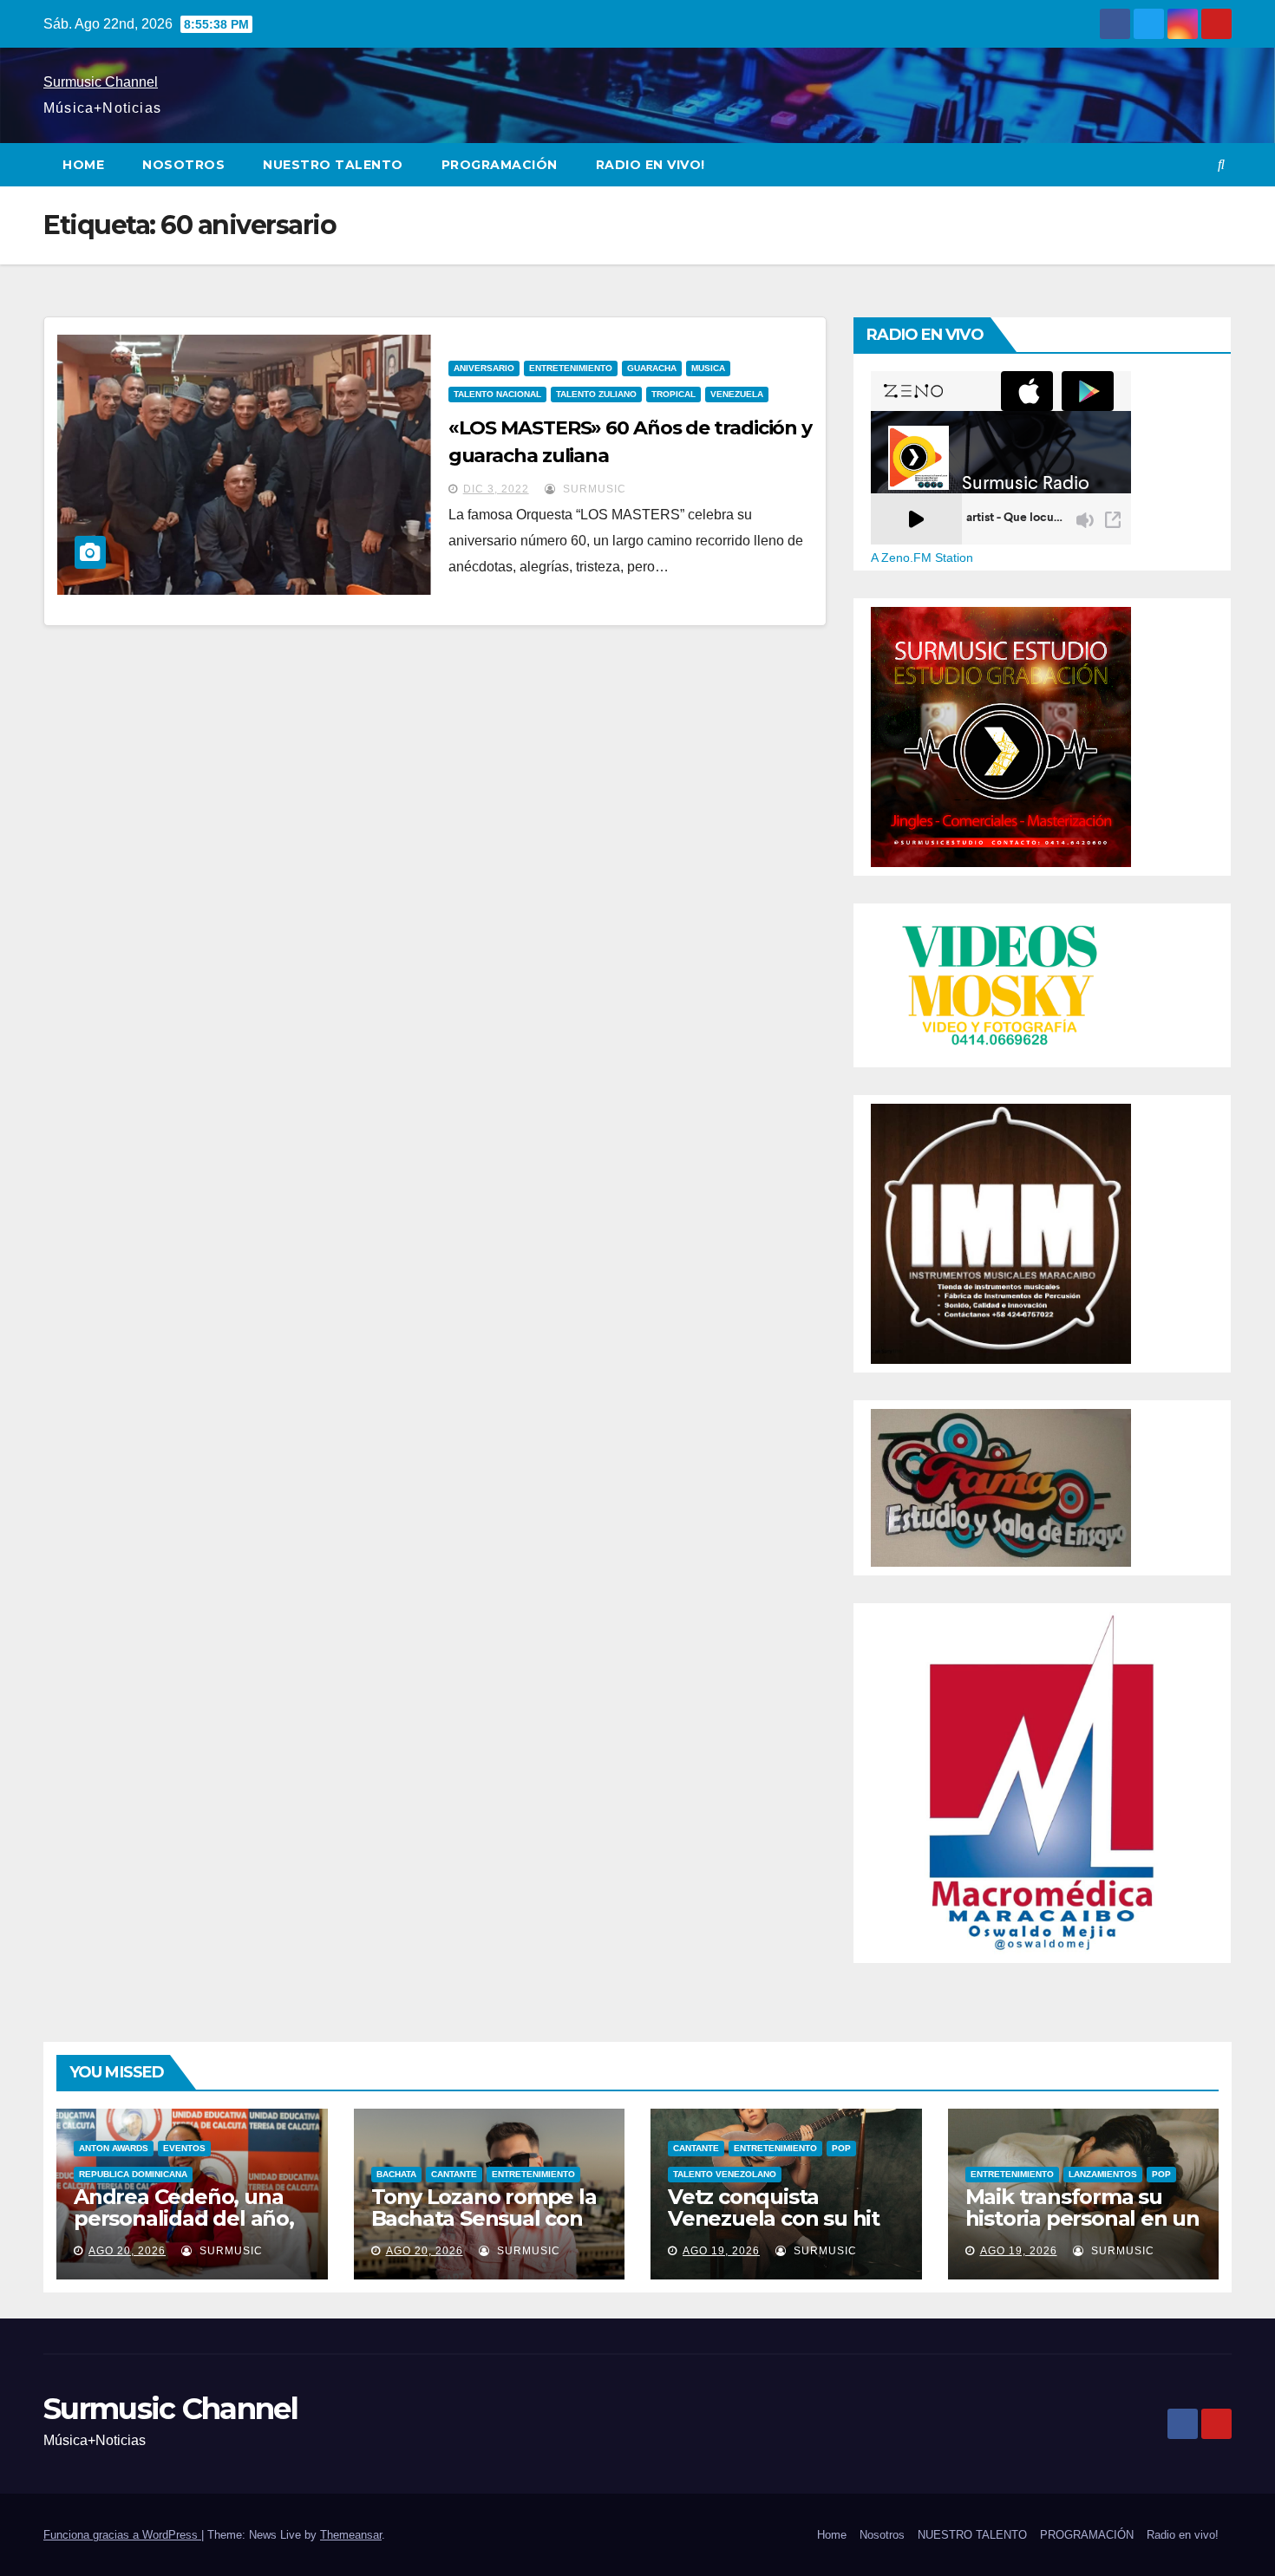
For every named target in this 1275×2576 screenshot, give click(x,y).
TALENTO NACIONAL (497, 394)
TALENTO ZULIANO (596, 394)
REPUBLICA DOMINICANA (133, 2174)
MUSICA (708, 368)
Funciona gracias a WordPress (122, 2535)
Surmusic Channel (101, 82)
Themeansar (351, 2535)
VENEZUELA (737, 394)
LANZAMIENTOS (1103, 2174)
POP (841, 2148)
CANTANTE (454, 2174)
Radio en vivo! (651, 165)
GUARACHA (652, 368)
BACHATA (396, 2174)
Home (83, 165)
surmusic (593, 489)
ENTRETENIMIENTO (571, 368)
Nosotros (183, 165)
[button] (1221, 164)
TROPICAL (673, 394)
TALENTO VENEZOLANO (725, 2174)
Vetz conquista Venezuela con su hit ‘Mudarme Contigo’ (774, 2218)
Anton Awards (114, 2148)
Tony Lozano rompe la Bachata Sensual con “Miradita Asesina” (484, 2218)
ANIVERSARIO (484, 368)
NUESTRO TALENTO (333, 165)
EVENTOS (184, 2148)
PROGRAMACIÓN (500, 165)
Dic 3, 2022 (496, 489)
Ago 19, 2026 (721, 2251)
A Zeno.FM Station (922, 558)
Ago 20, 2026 (127, 2251)
